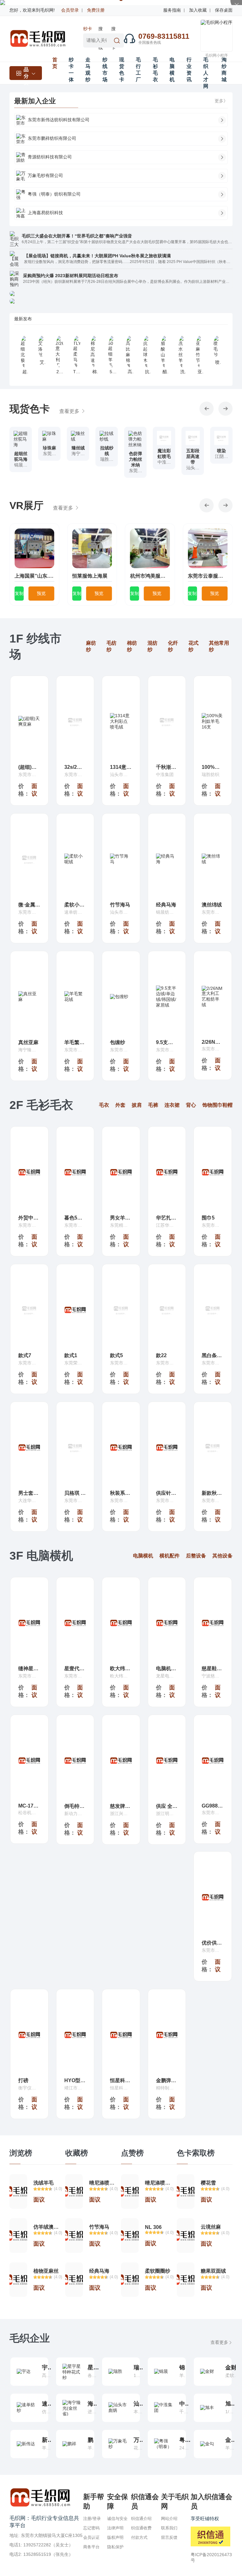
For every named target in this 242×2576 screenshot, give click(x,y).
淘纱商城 (224, 70)
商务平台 (91, 2547)
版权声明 (115, 2537)
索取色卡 (20, 471)
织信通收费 (141, 2528)
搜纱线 (101, 30)
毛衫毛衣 (155, 70)
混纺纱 (153, 646)
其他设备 (222, 1556)
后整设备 (196, 1556)
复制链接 (19, 596)
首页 (55, 63)
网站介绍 (169, 2519)
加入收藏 (198, 10)
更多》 (221, 101)
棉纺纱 (132, 646)
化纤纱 (173, 646)
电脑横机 (172, 70)
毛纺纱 (112, 646)
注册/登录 (92, 2519)
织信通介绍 (141, 2519)
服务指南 (172, 10)
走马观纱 (88, 70)
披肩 (137, 1105)
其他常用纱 (219, 646)
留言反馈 (169, 2537)
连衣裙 (172, 1105)
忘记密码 (91, 2528)
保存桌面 (224, 10)
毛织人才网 (206, 73)
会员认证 (91, 2537)
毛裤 (153, 1105)
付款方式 (139, 2537)
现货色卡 (122, 70)
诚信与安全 (117, 2519)
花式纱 (193, 646)
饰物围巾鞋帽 (217, 1105)
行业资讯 (189, 70)
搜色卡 (113, 30)
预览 (41, 593)
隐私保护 (115, 2547)
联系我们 (169, 2528)
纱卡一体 (88, 30)
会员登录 (70, 10)
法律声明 (115, 2528)
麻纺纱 (91, 646)
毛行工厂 (138, 70)
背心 (191, 1105)
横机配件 (170, 1556)
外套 (120, 1105)
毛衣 (104, 1105)
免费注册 (96, 10)
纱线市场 (105, 70)
